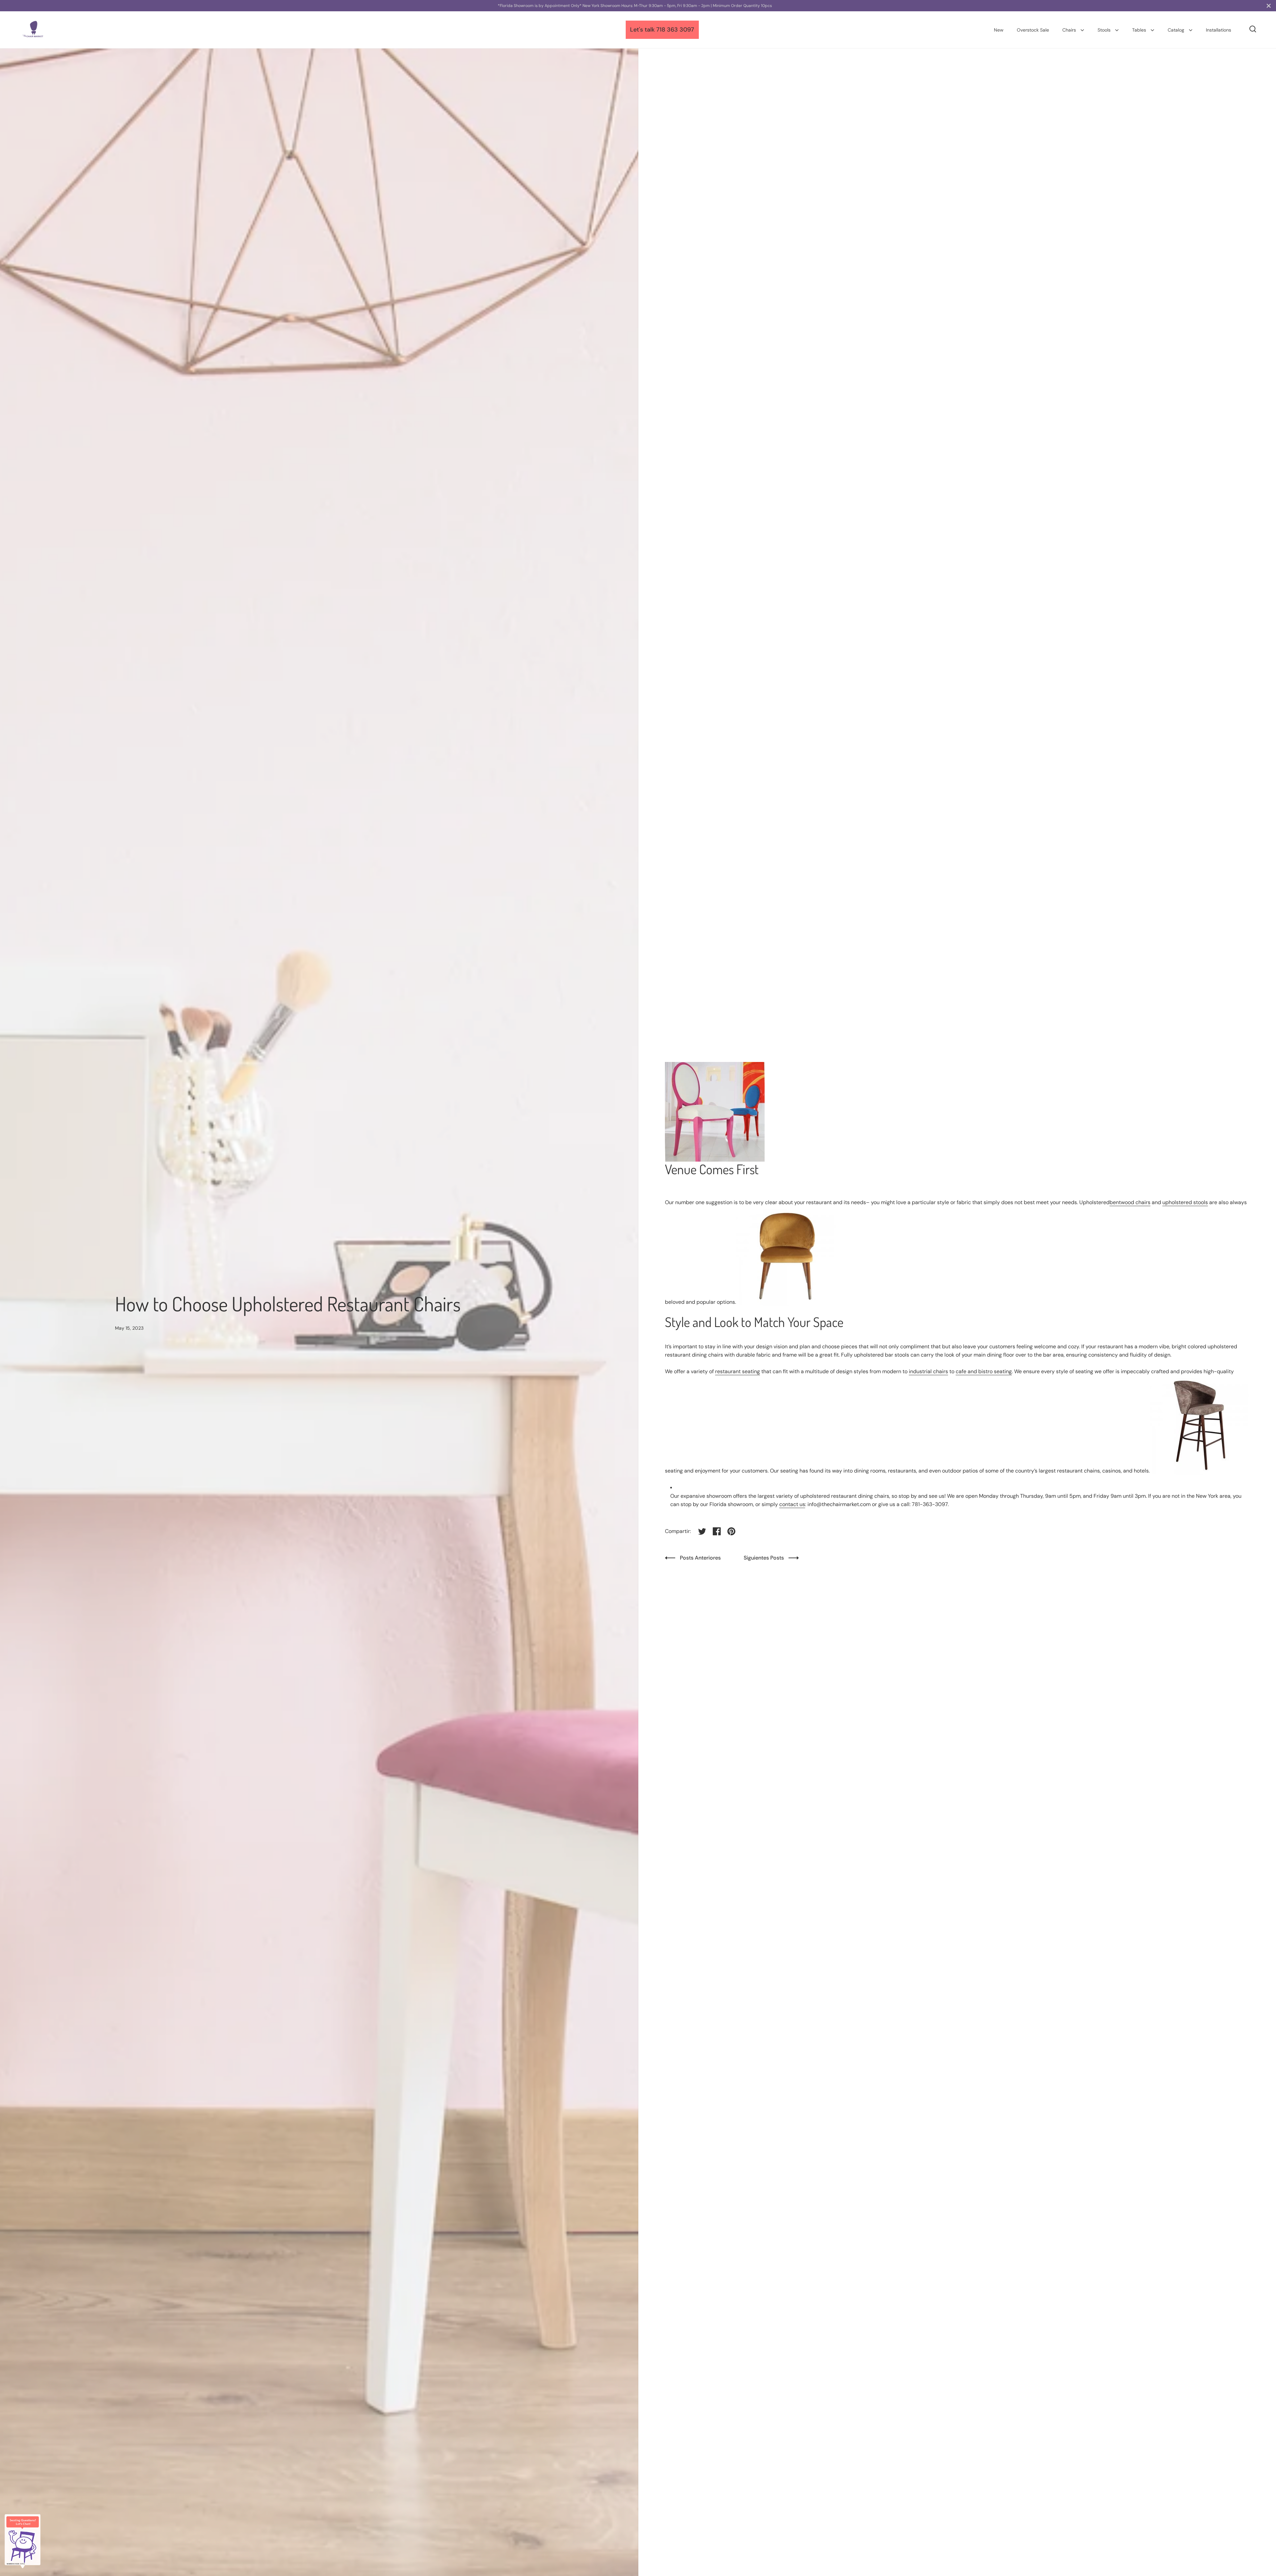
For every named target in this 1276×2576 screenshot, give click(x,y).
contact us (792, 1504)
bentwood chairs (1130, 1202)
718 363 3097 (675, 30)
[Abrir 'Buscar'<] (1253, 29)
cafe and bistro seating (984, 1371)
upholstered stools (1185, 1202)
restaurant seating (738, 1371)
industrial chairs (928, 1371)
